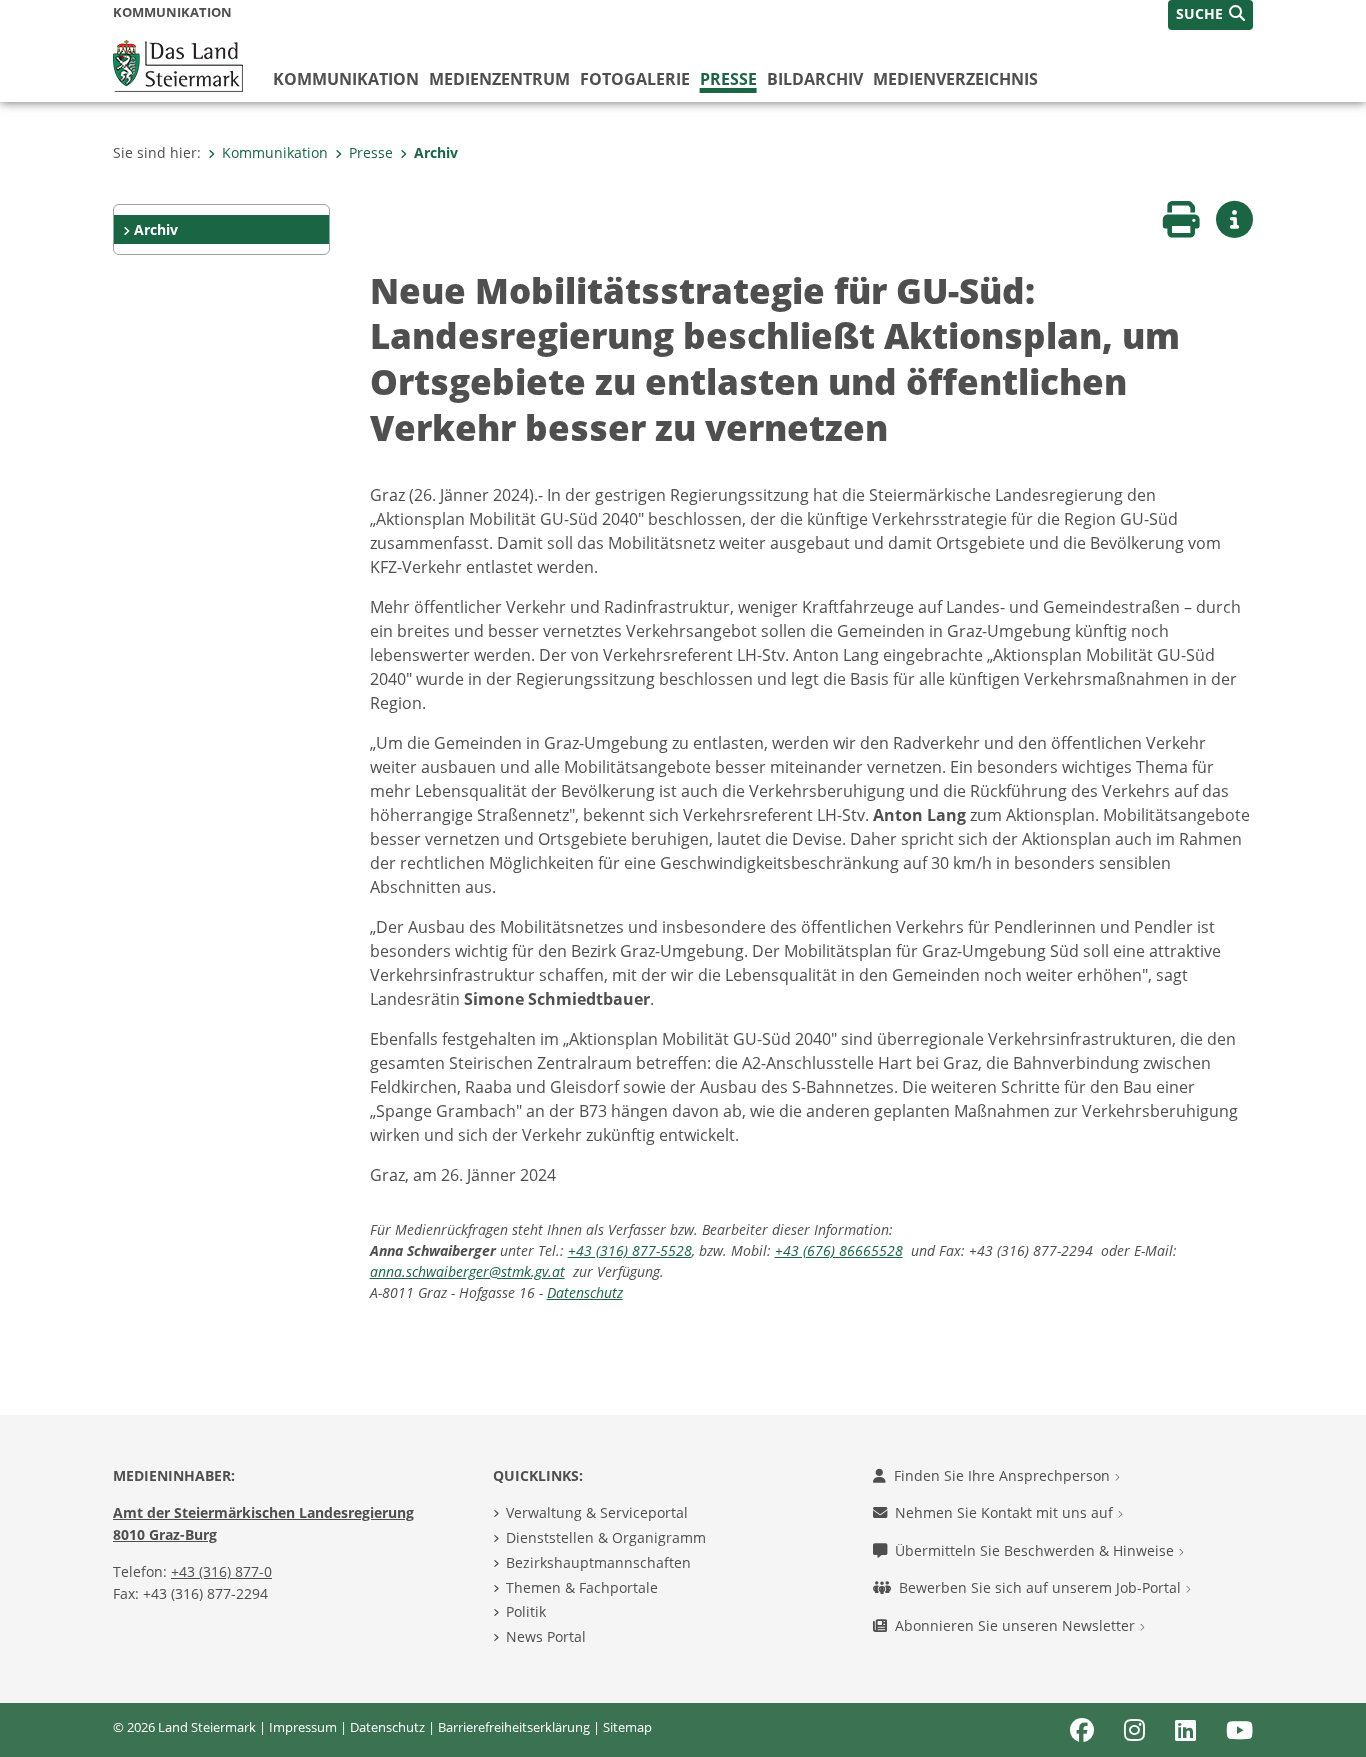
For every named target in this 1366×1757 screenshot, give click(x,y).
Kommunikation (346, 79)
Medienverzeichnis (955, 79)
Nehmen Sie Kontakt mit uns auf (1006, 1512)
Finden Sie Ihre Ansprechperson (1004, 1475)
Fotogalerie (635, 79)
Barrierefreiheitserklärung (514, 1727)
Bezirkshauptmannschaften (598, 1562)
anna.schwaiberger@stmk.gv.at (467, 1271)
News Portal (546, 1636)
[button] (1210, 15)
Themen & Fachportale (582, 1587)
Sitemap (627, 1727)
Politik (526, 1611)
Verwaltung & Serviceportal (597, 1512)
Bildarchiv (815, 79)
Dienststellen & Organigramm (606, 1537)
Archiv (436, 152)
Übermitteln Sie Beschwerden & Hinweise (1036, 1550)
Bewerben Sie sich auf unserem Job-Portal (1042, 1587)
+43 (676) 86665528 (839, 1250)
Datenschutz (585, 1292)
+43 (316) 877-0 (221, 1571)
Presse (728, 79)
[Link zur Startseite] (178, 64)
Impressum (303, 1727)
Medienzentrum (499, 79)
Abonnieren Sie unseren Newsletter (1017, 1625)
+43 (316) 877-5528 (630, 1250)
